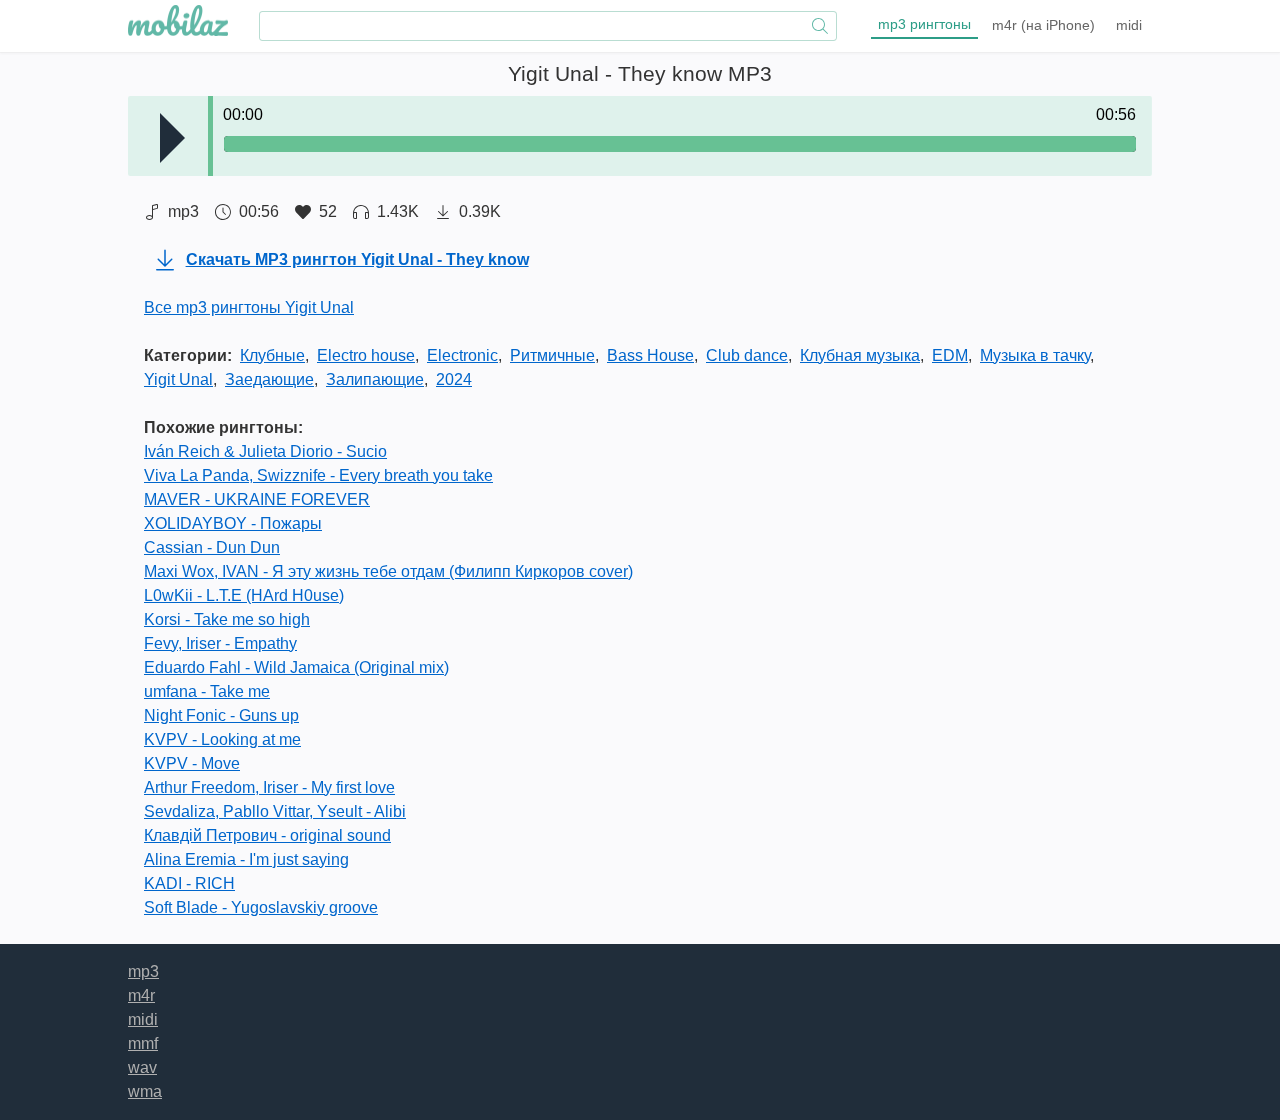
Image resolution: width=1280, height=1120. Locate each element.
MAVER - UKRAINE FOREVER (257, 499)
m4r (1043, 25)
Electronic (462, 355)
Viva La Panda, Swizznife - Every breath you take (318, 475)
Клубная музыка (860, 355)
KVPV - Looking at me (222, 739)
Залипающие (375, 379)
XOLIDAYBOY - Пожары (233, 523)
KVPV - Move (192, 763)
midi (1129, 25)
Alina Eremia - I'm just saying (246, 859)
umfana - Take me (207, 691)
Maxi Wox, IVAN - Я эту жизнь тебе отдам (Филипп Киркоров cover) (388, 571)
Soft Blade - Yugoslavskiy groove (261, 907)
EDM (950, 355)
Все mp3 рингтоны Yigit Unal (249, 307)
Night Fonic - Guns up (221, 715)
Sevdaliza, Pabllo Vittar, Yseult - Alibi (275, 811)
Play (172, 138)
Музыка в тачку (1035, 355)
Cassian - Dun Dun (212, 547)
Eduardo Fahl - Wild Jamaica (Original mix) (296, 667)
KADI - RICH (189, 883)
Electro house (366, 355)
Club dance (747, 355)
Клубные (272, 355)
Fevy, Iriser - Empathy (220, 643)
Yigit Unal (178, 379)
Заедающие (269, 379)
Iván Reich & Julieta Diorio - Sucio (265, 451)
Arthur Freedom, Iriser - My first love (269, 787)
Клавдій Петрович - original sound (267, 835)
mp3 (924, 24)
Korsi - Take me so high (227, 619)
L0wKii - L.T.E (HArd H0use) (244, 595)
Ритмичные (552, 355)
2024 (454, 379)
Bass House (650, 355)
